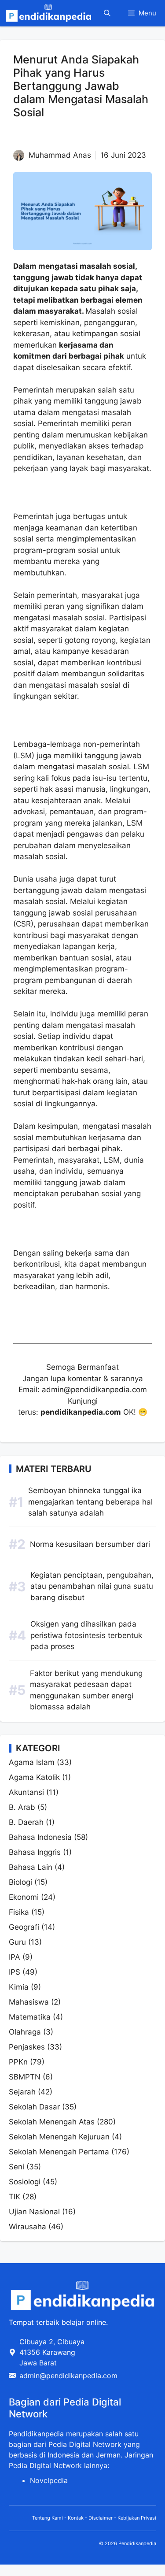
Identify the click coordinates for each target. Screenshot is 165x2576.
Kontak (76, 2518)
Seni (16, 2167)
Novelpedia (49, 2480)
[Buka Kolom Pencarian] (107, 13)
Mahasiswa (29, 2002)
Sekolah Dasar (34, 2107)
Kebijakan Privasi (137, 2518)
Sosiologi (25, 2182)
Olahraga (25, 2032)
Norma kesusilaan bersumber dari (90, 1544)
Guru (17, 1942)
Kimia (19, 1987)
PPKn (18, 2062)
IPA (15, 1957)
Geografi (24, 1927)
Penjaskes (27, 2047)
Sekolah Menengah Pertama (59, 2152)
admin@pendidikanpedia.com (68, 2376)
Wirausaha (27, 2227)
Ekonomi (24, 1897)
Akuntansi (26, 1792)
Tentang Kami (48, 2518)
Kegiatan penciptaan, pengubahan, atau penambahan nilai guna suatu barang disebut (92, 1586)
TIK (15, 2197)
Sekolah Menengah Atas (52, 2122)
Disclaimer (101, 2518)
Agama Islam (32, 1762)
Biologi (20, 1882)
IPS (15, 1972)
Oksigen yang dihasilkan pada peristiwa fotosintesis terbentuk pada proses (86, 1635)
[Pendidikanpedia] (48, 13)
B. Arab (22, 1807)
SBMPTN (25, 2077)
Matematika (30, 2017)
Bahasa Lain (31, 1867)
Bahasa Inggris (35, 1852)
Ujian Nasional (34, 2212)
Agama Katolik (34, 1777)
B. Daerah (26, 1822)
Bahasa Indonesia (40, 1837)
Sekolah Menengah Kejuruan (59, 2137)
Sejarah (22, 2092)
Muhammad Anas (60, 155)
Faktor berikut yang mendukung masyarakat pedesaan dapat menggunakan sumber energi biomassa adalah (86, 1690)
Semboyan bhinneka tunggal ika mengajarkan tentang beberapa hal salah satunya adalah (90, 1502)
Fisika (19, 1912)
